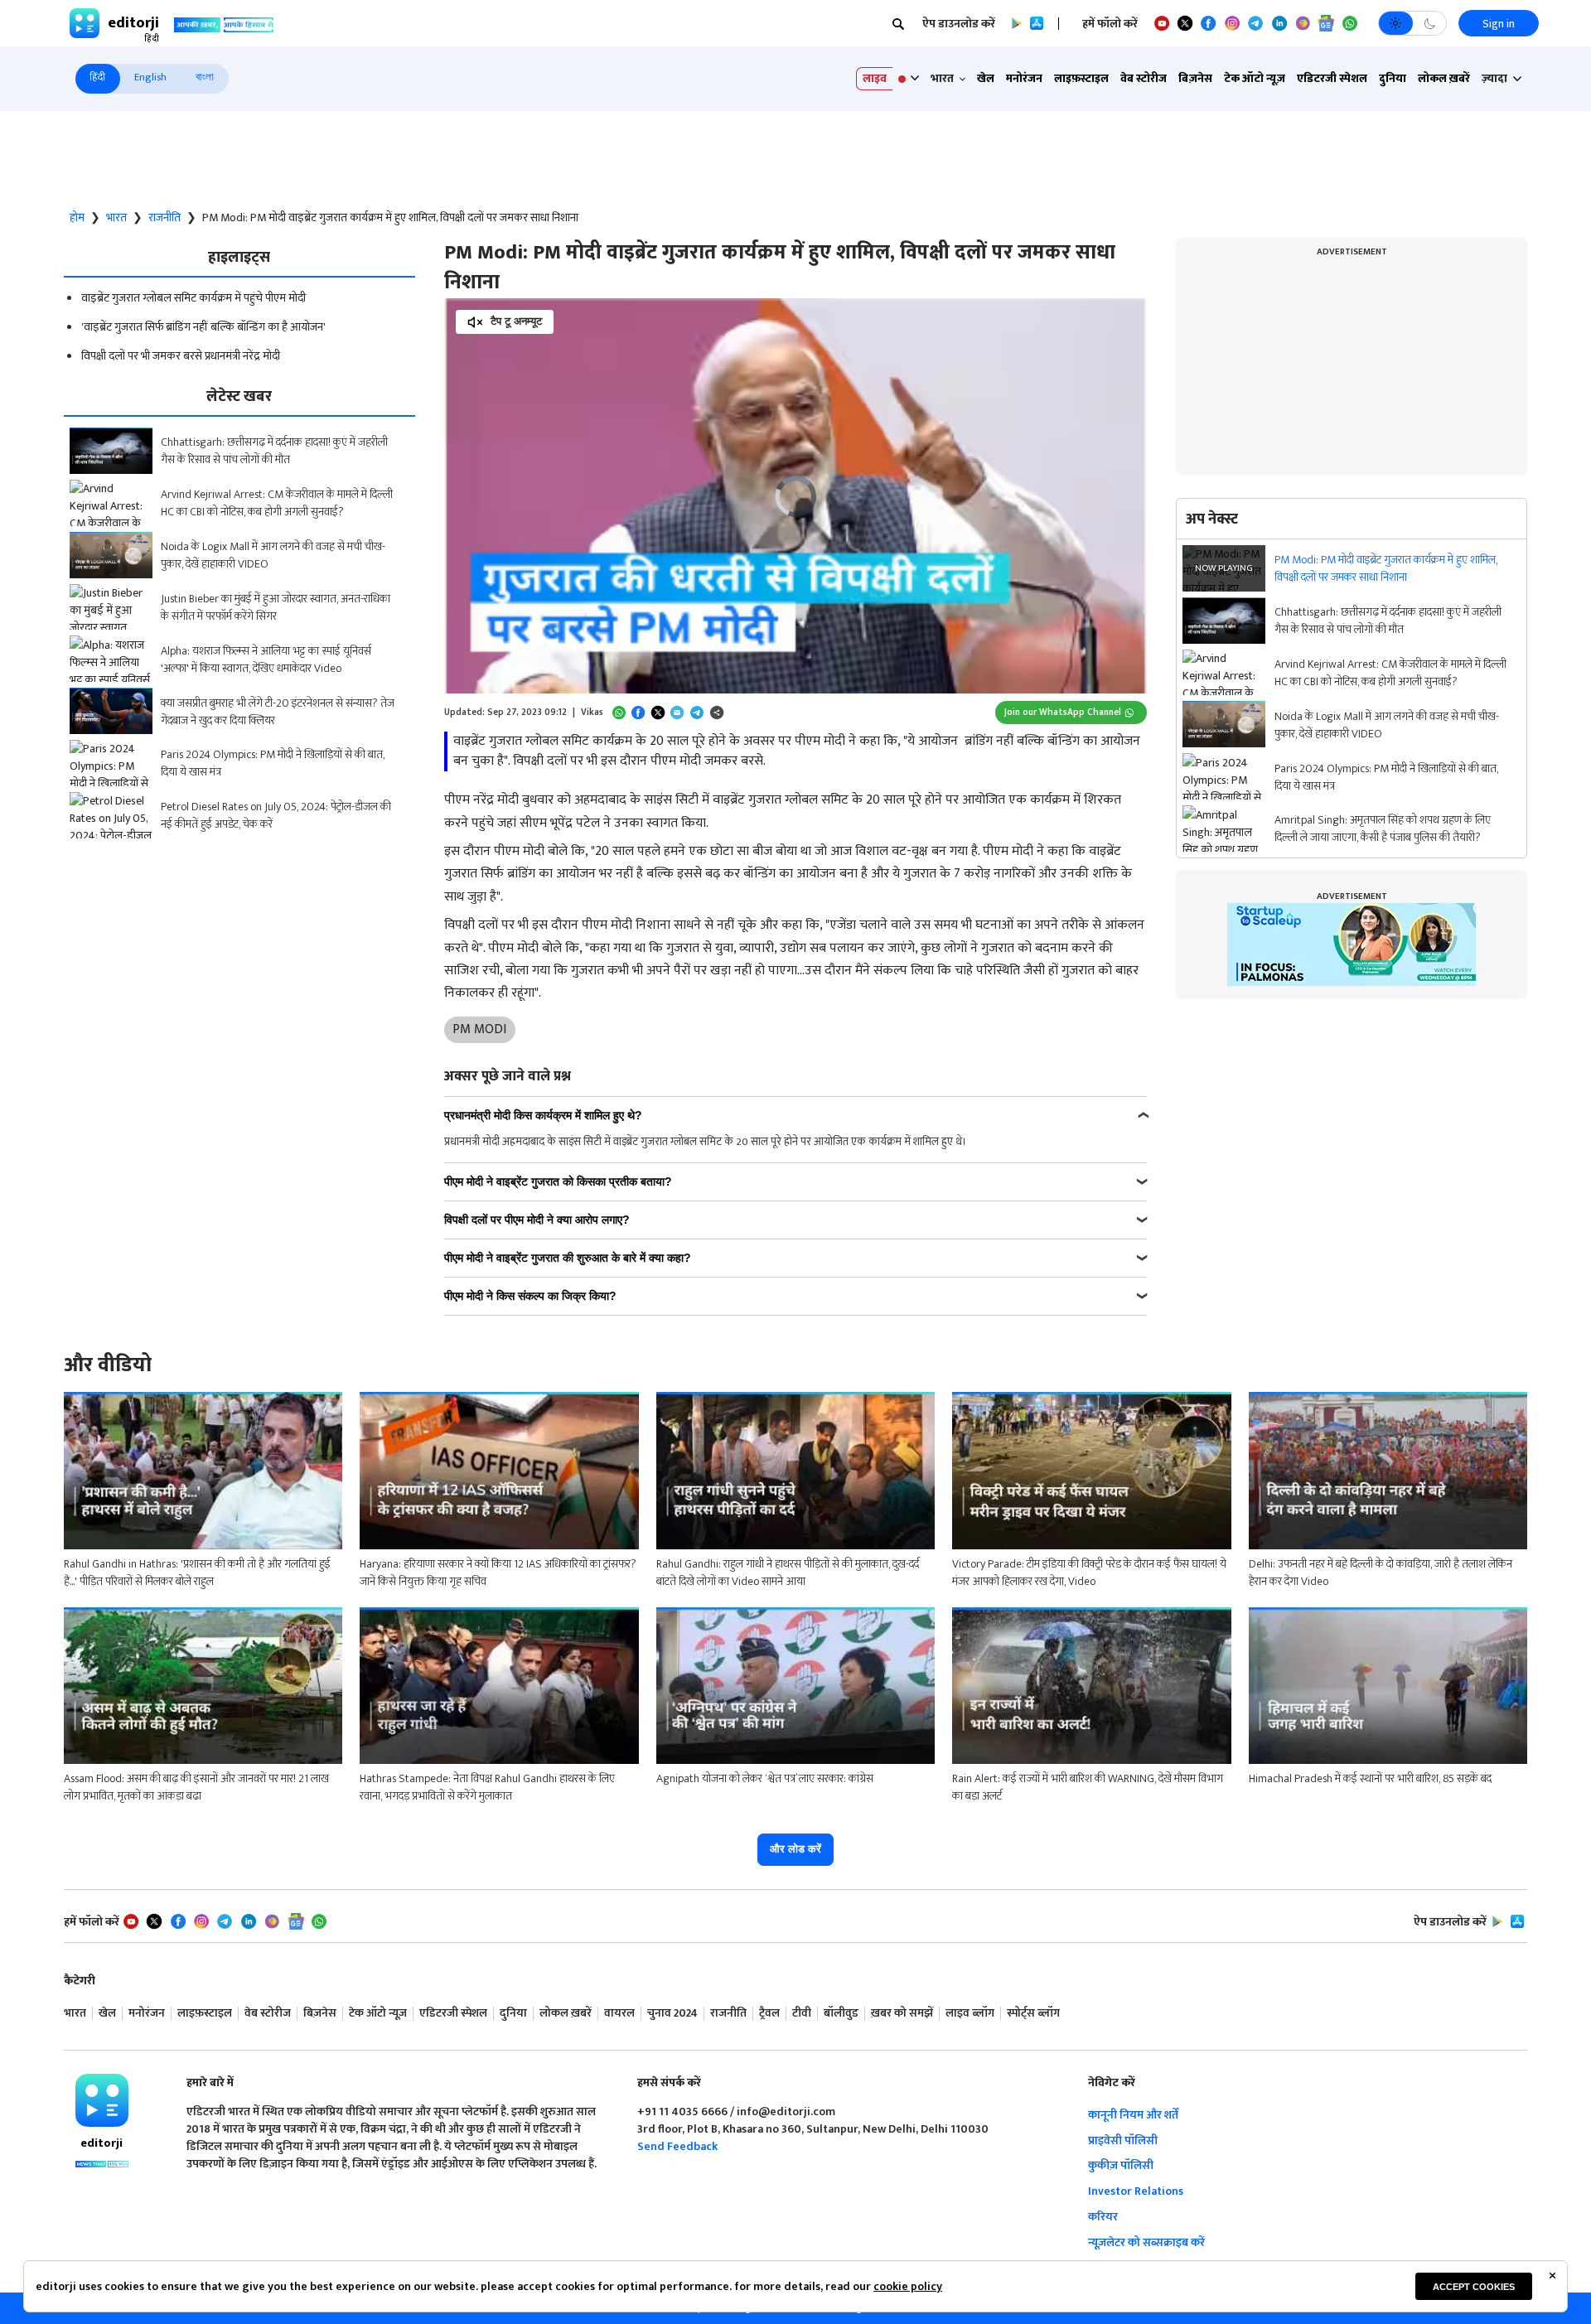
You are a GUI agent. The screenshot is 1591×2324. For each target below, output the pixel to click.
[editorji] (102, 2100)
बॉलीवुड (841, 2014)
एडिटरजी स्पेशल (1332, 78)
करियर (1103, 2217)
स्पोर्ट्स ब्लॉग (1033, 2014)
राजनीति (164, 218)
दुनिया (1393, 78)
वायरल (619, 2014)
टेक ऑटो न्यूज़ (1255, 78)
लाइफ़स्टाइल (1081, 78)
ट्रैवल (769, 2014)
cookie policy (908, 2286)
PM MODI (479, 1029)
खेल (986, 78)
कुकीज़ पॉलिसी (1121, 2165)
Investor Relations (1136, 2191)
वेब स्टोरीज (1144, 78)
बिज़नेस (1195, 78)
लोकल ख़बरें (1444, 78)
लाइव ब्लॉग (970, 2014)
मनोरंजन (1024, 78)
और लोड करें (795, 1849)
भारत (116, 218)
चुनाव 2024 (672, 2014)
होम (77, 218)
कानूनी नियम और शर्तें (1133, 2115)
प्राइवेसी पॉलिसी (1123, 2140)
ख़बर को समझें (902, 2014)
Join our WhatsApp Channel (1063, 712)
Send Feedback (677, 2146)
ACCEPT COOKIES (1474, 2287)
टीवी (802, 2014)
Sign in (1499, 24)
